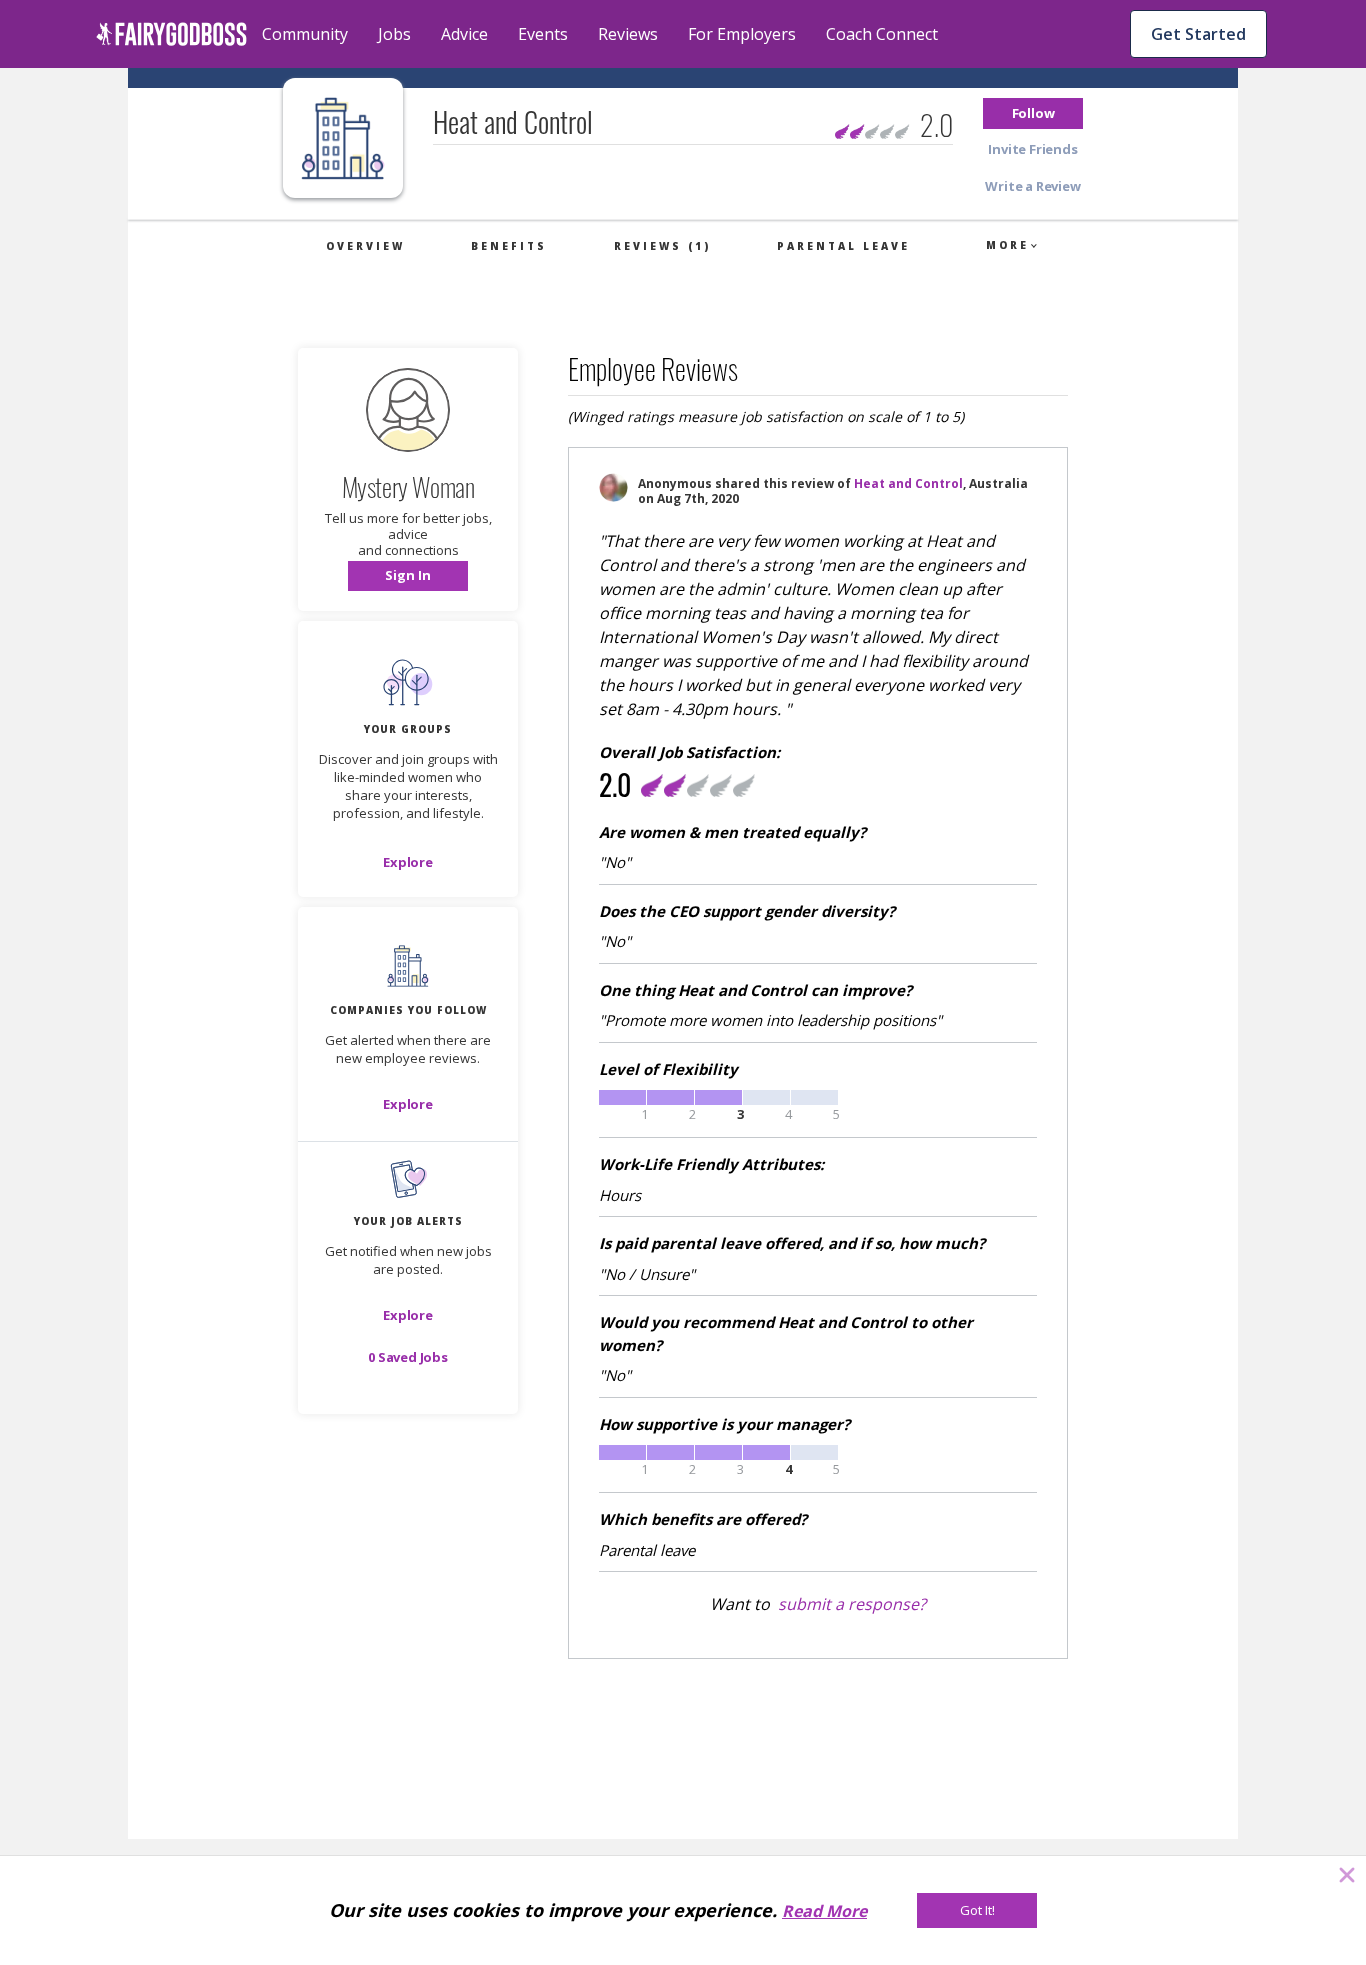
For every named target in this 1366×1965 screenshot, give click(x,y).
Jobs (394, 34)
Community (305, 34)
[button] (1033, 113)
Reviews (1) (662, 246)
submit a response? (852, 1604)
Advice (464, 34)
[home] (171, 34)
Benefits (509, 246)
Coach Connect (882, 34)
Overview (365, 246)
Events (543, 34)
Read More (824, 1911)
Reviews (628, 34)
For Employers (742, 34)
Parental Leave (843, 246)
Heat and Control (908, 483)
